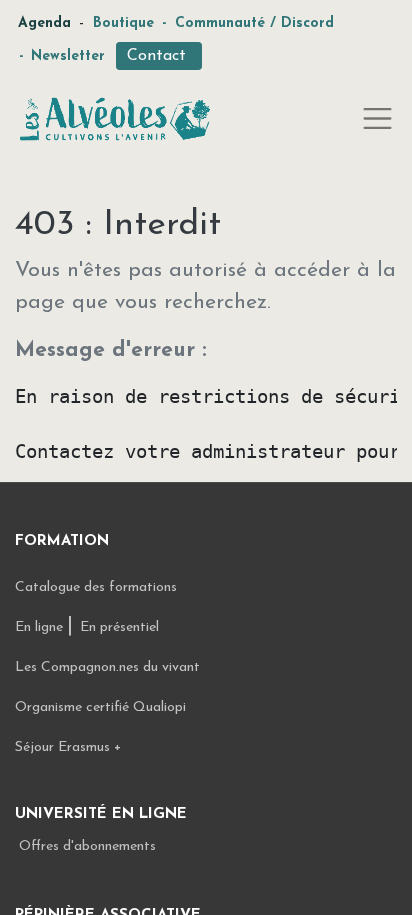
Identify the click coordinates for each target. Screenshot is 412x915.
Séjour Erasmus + (68, 747)
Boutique (123, 23)
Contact (159, 56)
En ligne (41, 627)
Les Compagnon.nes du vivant (107, 667)
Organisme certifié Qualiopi (100, 707)
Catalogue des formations (96, 587)
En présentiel (119, 627)
